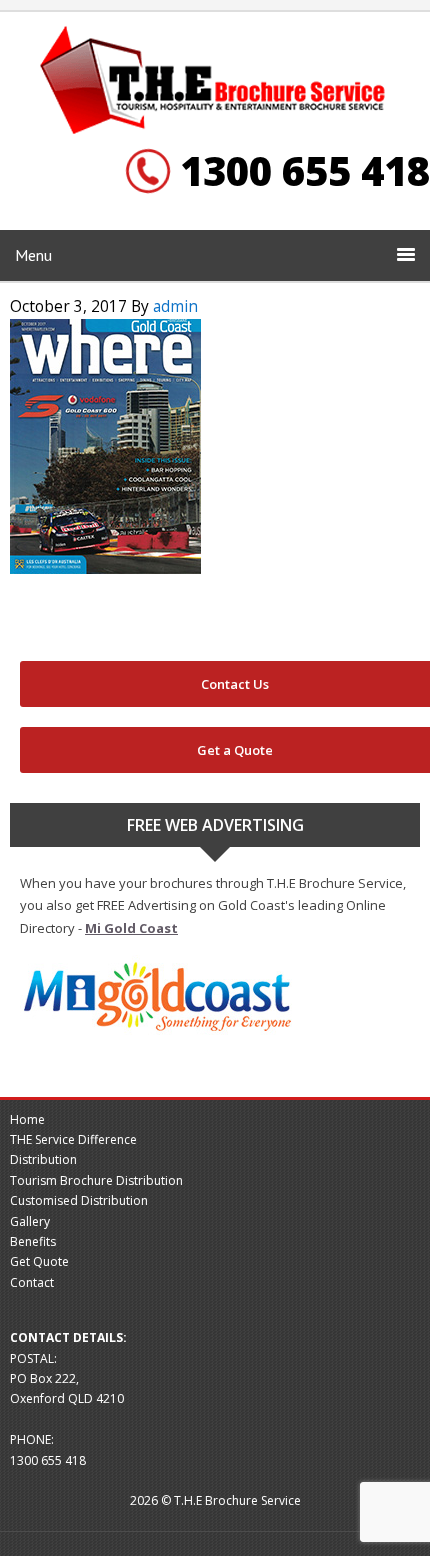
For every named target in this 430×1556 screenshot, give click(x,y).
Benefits (33, 1241)
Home (27, 1119)
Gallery (30, 1221)
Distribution (43, 1159)
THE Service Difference (73, 1139)
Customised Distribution (79, 1200)
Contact (32, 1282)
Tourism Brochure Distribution (96, 1180)
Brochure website (215, 81)
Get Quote (39, 1261)
